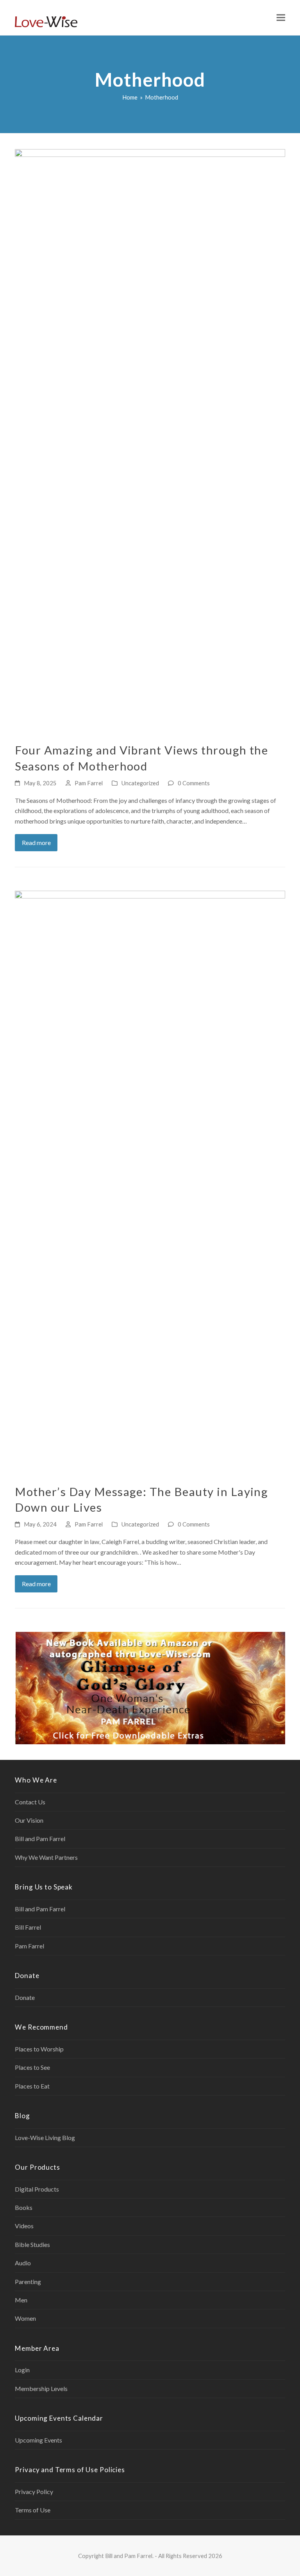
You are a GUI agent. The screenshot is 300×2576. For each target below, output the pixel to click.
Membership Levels (41, 2388)
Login (22, 2370)
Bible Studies (32, 2244)
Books (24, 2207)
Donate (25, 1997)
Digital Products (37, 2189)
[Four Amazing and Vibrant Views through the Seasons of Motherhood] (150, 441)
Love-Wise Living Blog (45, 2137)
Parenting (28, 2282)
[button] (281, 18)
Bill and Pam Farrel (40, 1839)
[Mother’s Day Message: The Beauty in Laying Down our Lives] (150, 1182)
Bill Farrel (28, 1927)
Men (21, 2300)
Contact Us (30, 1802)
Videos (24, 2226)
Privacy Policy (34, 2491)
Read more (36, 842)
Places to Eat (32, 2086)
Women (25, 2318)
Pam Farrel (89, 783)
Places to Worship (39, 2049)
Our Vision (29, 1820)
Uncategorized (140, 783)
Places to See (32, 2067)
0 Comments (194, 783)
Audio (23, 2263)
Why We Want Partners (46, 1857)
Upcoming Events (38, 2440)
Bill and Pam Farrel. (129, 2556)
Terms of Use (33, 2510)
